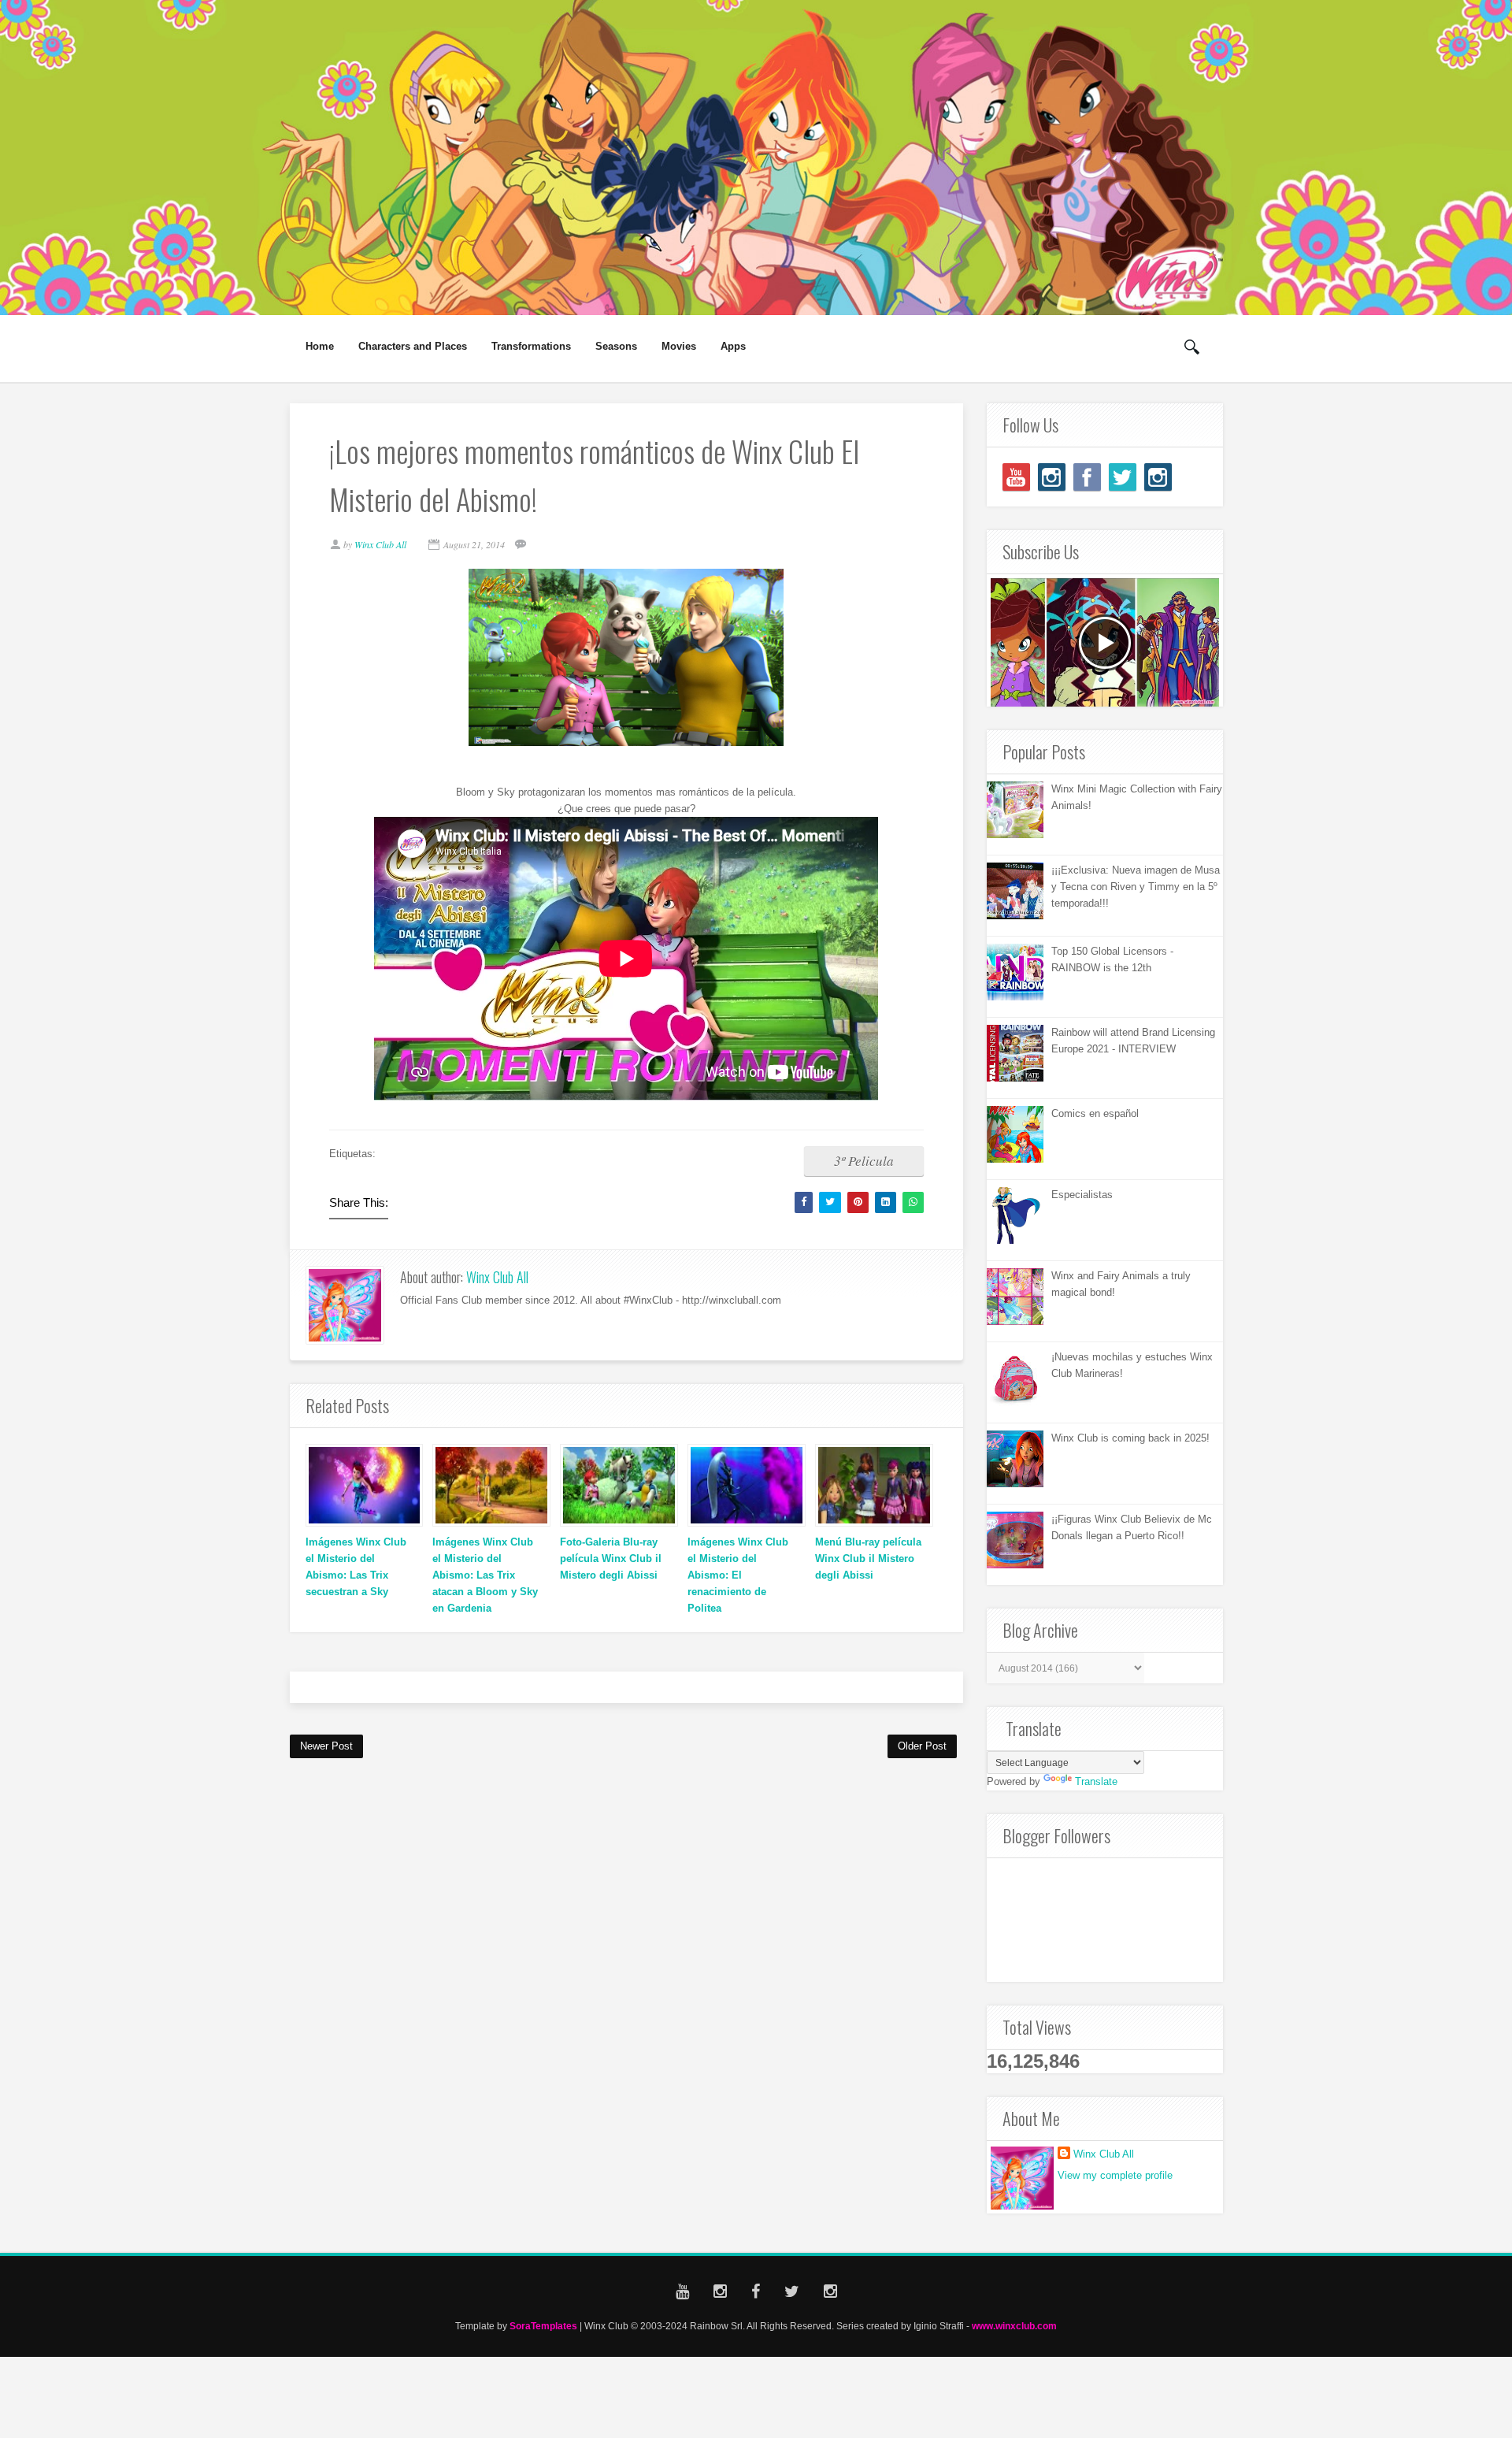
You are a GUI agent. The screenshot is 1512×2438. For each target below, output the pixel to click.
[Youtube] (1016, 477)
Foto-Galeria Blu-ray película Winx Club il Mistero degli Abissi (611, 1559)
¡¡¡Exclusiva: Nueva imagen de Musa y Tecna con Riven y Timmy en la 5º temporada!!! (1136, 887)
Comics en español (1095, 1113)
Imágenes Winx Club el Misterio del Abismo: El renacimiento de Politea (738, 1575)
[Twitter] (1123, 477)
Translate (1096, 1781)
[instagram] (1052, 477)
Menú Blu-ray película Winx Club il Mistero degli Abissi (868, 1559)
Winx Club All (497, 1277)
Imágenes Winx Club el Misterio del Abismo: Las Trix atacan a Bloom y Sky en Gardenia (485, 1575)
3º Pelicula (864, 1161)
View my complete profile (1115, 2175)
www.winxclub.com (1014, 2326)
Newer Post (326, 1746)
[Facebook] (1087, 477)
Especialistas (1082, 1195)
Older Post (922, 1746)
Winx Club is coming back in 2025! (1130, 1438)
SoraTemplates (543, 2326)
